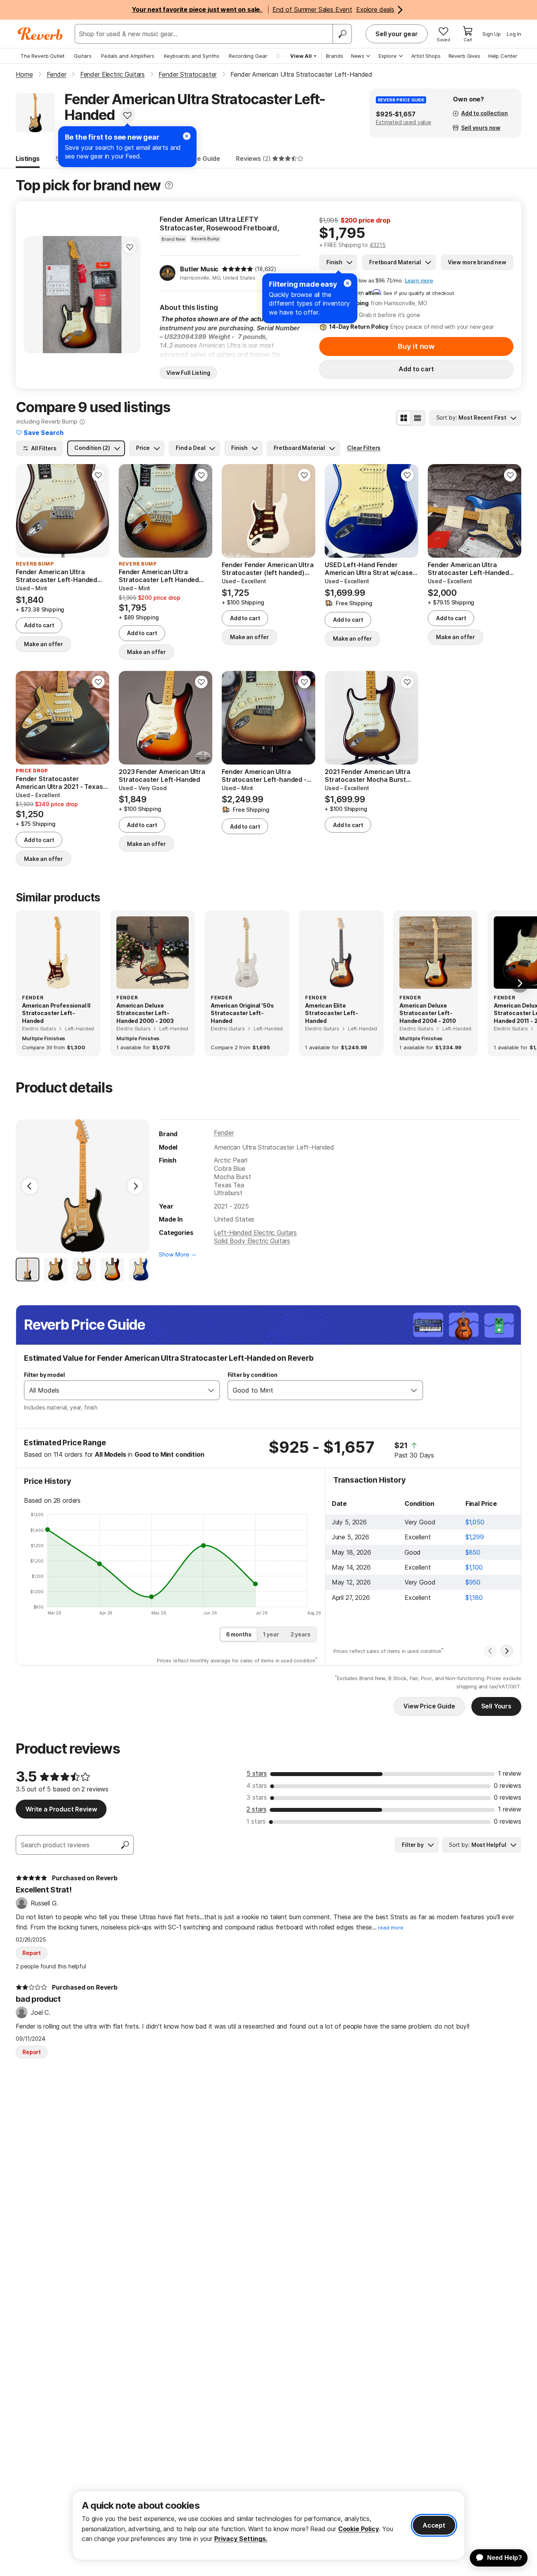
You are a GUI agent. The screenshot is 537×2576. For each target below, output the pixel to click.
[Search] (342, 34)
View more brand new (477, 262)
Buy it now (416, 346)
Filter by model (44, 1375)
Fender (224, 1133)
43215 (378, 245)
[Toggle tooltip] (169, 185)
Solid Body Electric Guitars (252, 1241)
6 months (239, 1634)
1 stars (256, 1821)
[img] (237, 269)
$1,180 (474, 1598)
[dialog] (268, 2525)
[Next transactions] (507, 1651)
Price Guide (203, 158)
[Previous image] (35, 295)
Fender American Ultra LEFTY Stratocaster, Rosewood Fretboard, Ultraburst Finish (219, 224)
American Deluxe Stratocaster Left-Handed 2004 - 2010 (428, 1013)
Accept (434, 2525)
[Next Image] (135, 1186)
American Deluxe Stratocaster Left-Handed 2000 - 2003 (145, 1013)
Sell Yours (496, 1706)
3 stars (257, 1797)
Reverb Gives (464, 56)
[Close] (348, 283)
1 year (271, 1634)
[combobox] (114, 1390)
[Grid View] (404, 418)
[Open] (211, 1390)
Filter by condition (253, 1375)
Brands (335, 56)
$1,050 (475, 1522)
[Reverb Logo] (40, 34)
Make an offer (43, 644)
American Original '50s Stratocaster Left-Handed (242, 1013)
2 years (301, 1634)
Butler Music (199, 269)
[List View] (417, 418)
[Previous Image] (30, 1186)
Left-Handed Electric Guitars (255, 1233)
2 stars (257, 1809)
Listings (28, 158)
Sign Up (492, 34)
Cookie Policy (359, 2529)
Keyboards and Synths (192, 56)
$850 (473, 1552)
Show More (174, 1254)
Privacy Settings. (241, 2539)
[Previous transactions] (490, 1651)
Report (32, 1953)
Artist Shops (426, 56)
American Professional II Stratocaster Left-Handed (56, 1013)
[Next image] (130, 295)
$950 (473, 1582)
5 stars (257, 1773)
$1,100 (474, 1567)
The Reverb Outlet (42, 56)
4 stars (257, 1786)
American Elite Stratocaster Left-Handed (332, 1013)
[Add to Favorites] (127, 115)
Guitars (83, 56)
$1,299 (475, 1537)
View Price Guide (429, 1706)
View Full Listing (188, 373)
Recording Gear (248, 56)
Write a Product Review (61, 1809)
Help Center (503, 56)
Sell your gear (397, 34)
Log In (514, 34)
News (358, 56)
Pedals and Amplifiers (128, 56)
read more (391, 1928)
